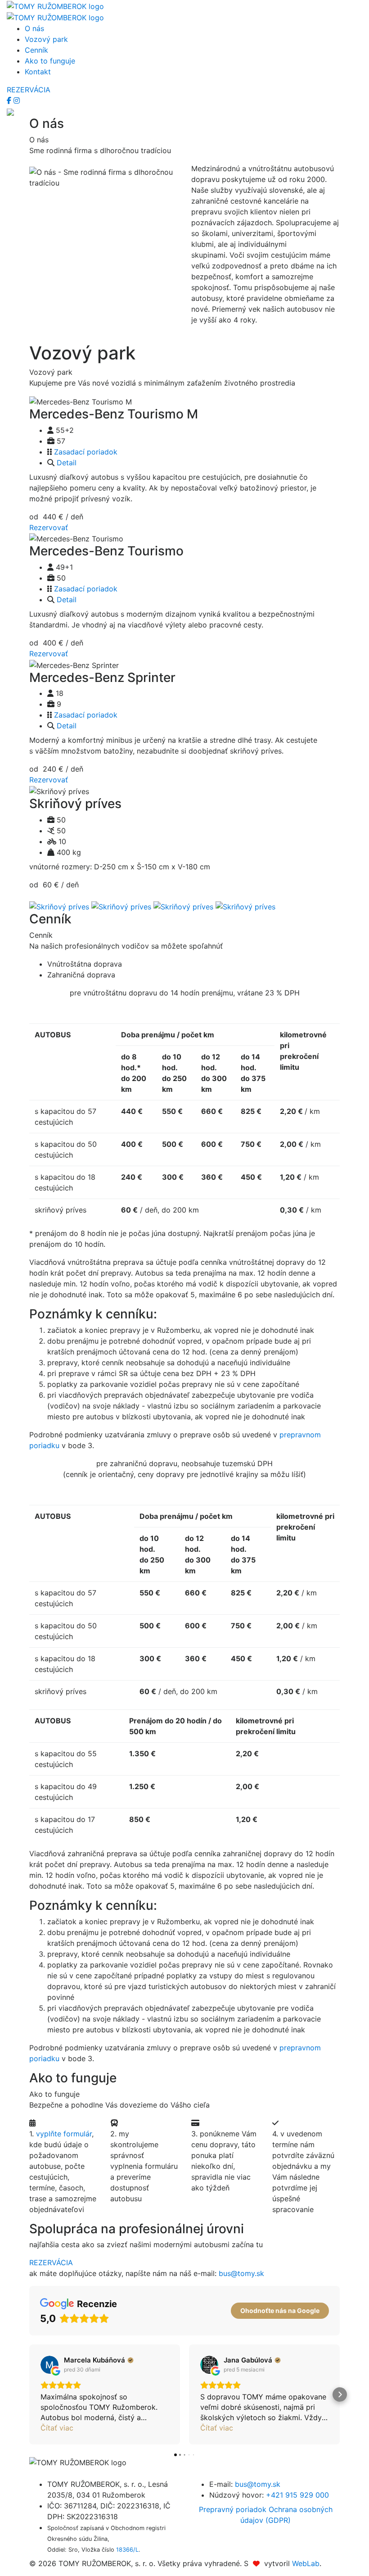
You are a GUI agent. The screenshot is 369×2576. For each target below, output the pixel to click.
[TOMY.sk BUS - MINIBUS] (55, 5)
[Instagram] (17, 100)
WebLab (306, 2563)
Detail (67, 463)
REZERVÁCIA (29, 90)
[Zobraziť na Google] (49, 2365)
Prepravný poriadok (234, 2509)
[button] (29, 2394)
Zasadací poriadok (86, 452)
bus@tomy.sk (241, 2273)
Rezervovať (49, 527)
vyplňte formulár (64, 2134)
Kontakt (38, 72)
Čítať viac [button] (57, 2428)
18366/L (127, 2550)
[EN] (10, 111)
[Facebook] (10, 100)
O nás (34, 28)
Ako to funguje (50, 61)
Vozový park (46, 39)
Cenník (36, 50)
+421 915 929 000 (297, 2495)
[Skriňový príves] (59, 906)
